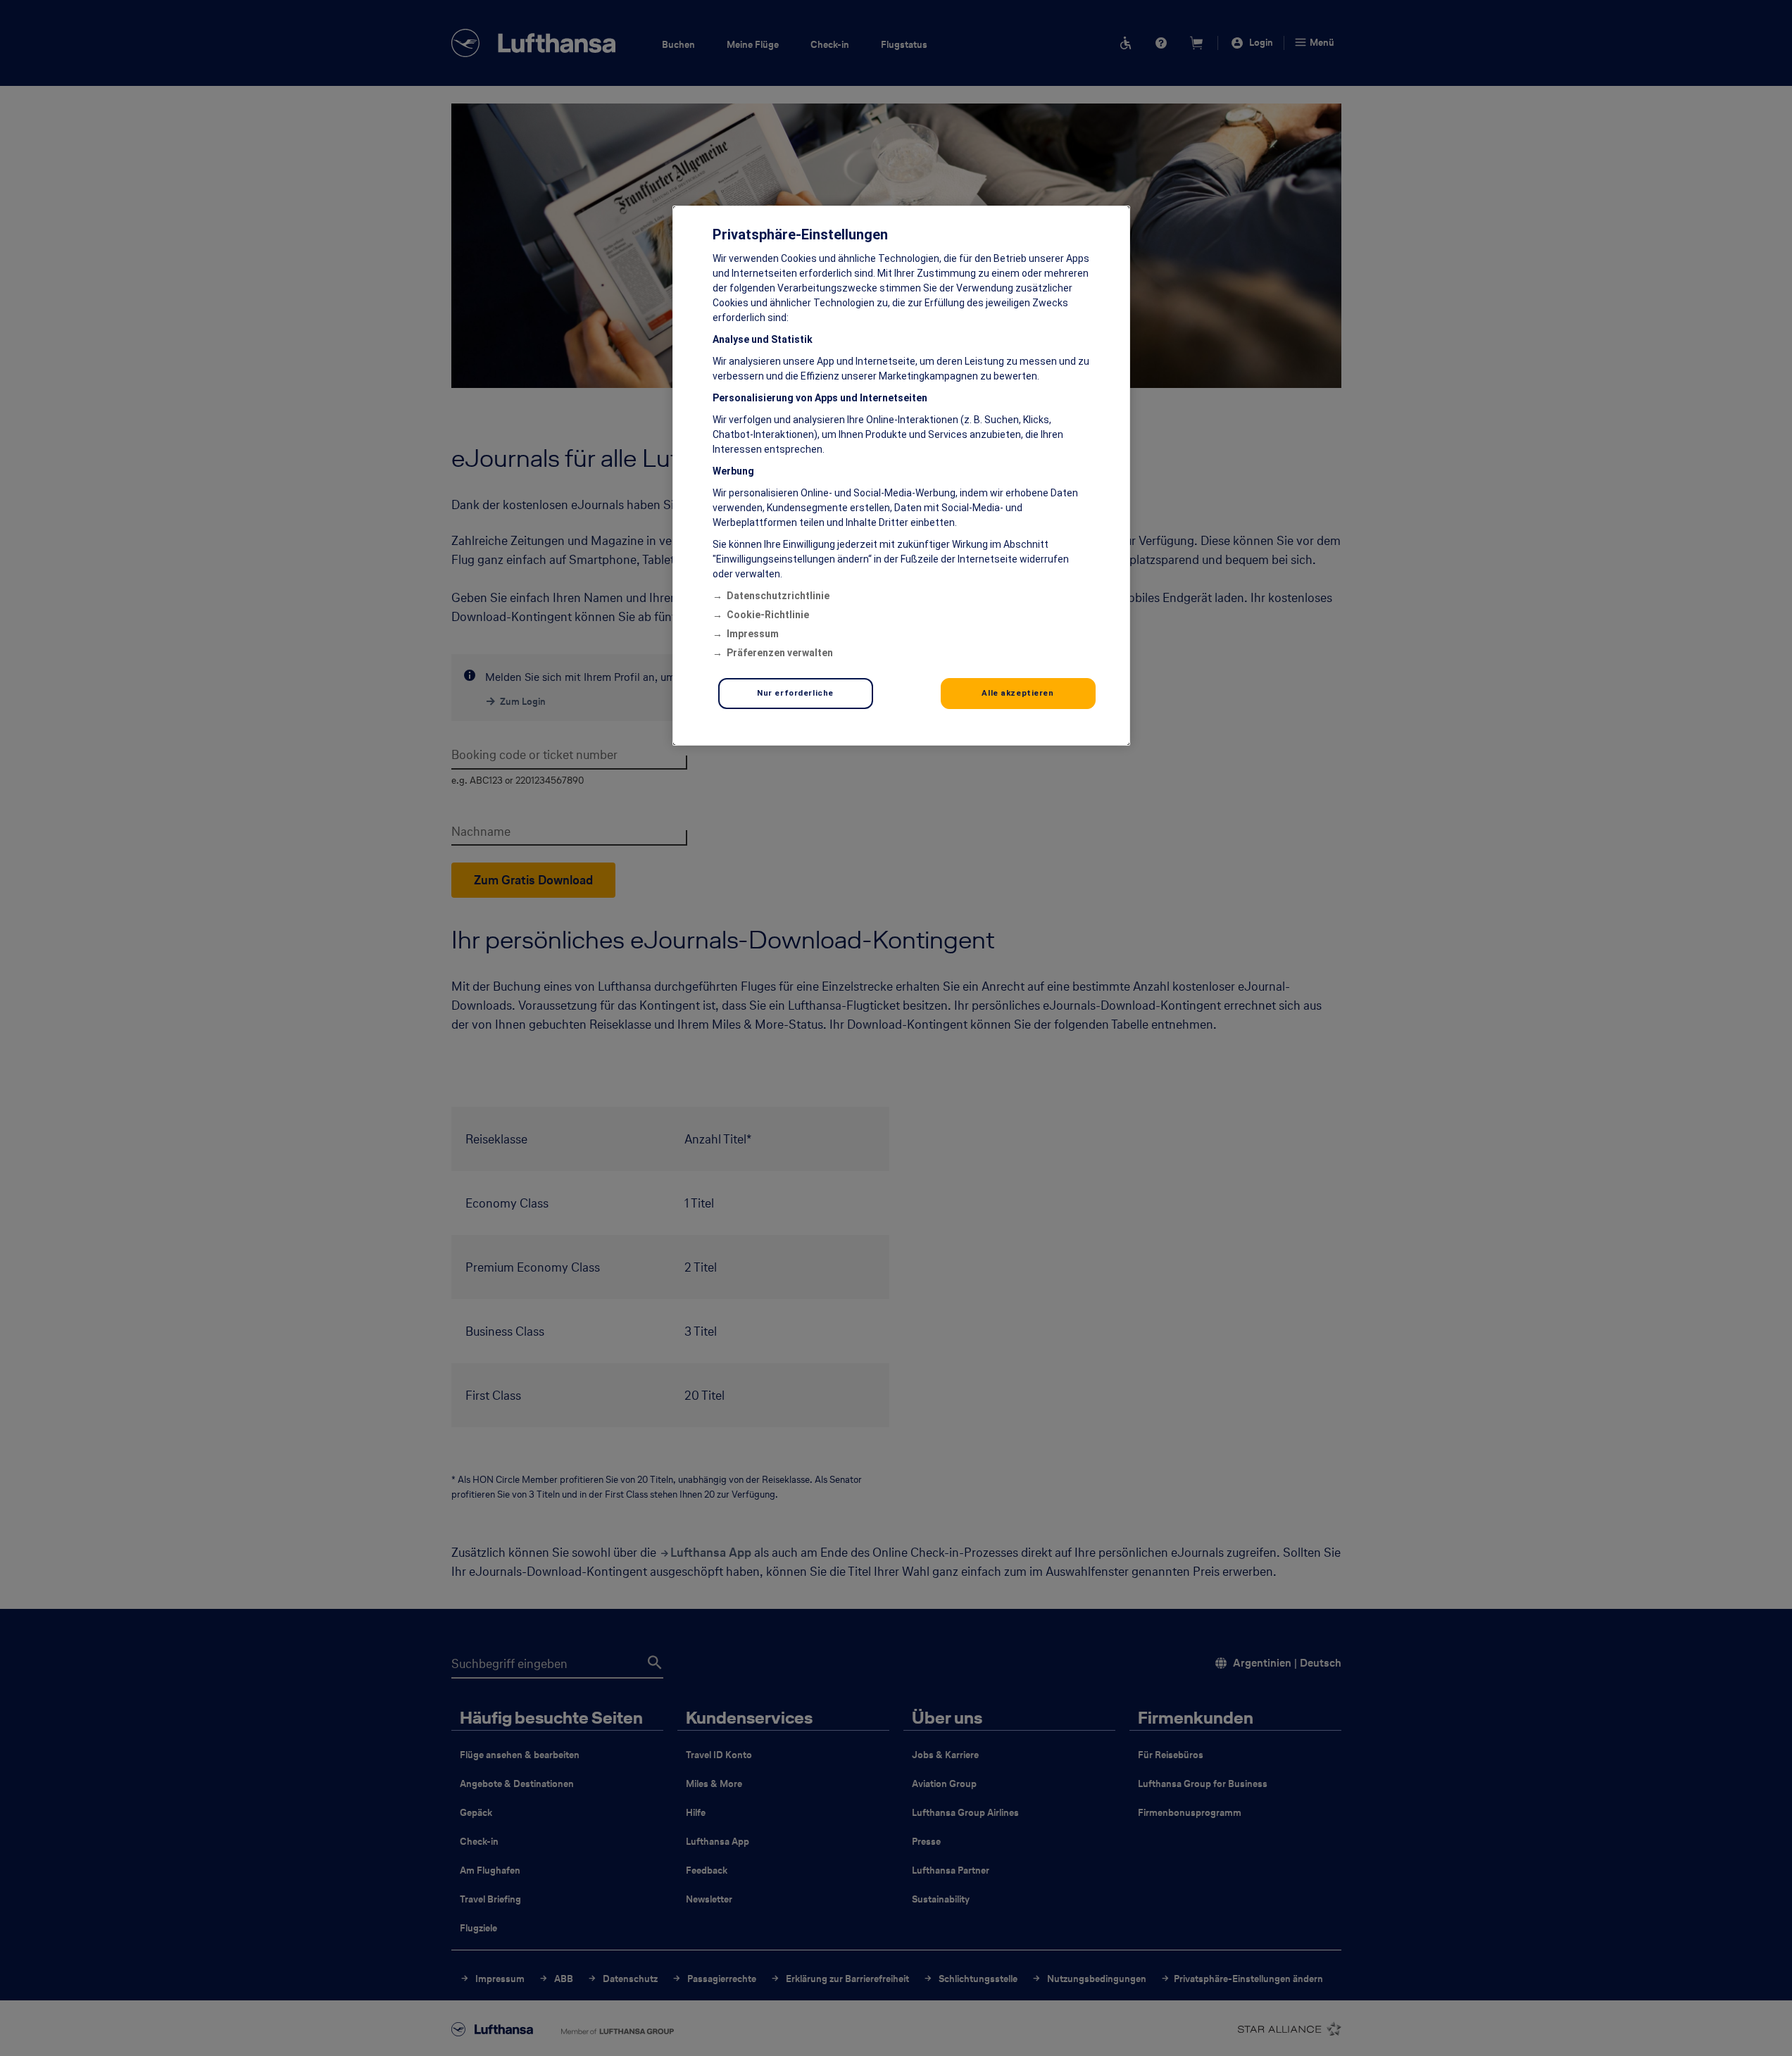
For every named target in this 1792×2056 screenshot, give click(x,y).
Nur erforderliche (795, 693)
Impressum (753, 634)
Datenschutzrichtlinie (778, 596)
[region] (901, 476)
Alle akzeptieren (1017, 693)
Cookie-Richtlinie (768, 615)
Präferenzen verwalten (780, 653)
